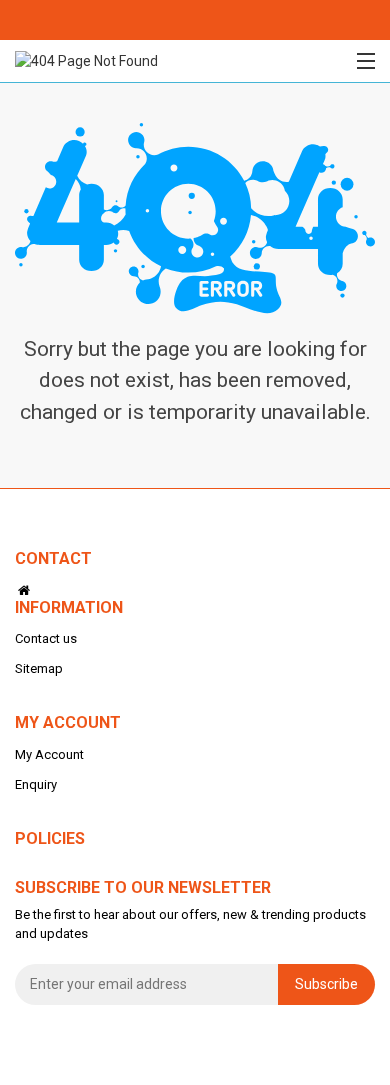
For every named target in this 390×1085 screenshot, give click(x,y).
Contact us (46, 638)
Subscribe (326, 984)
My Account (49, 754)
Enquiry (36, 784)
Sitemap (39, 668)
